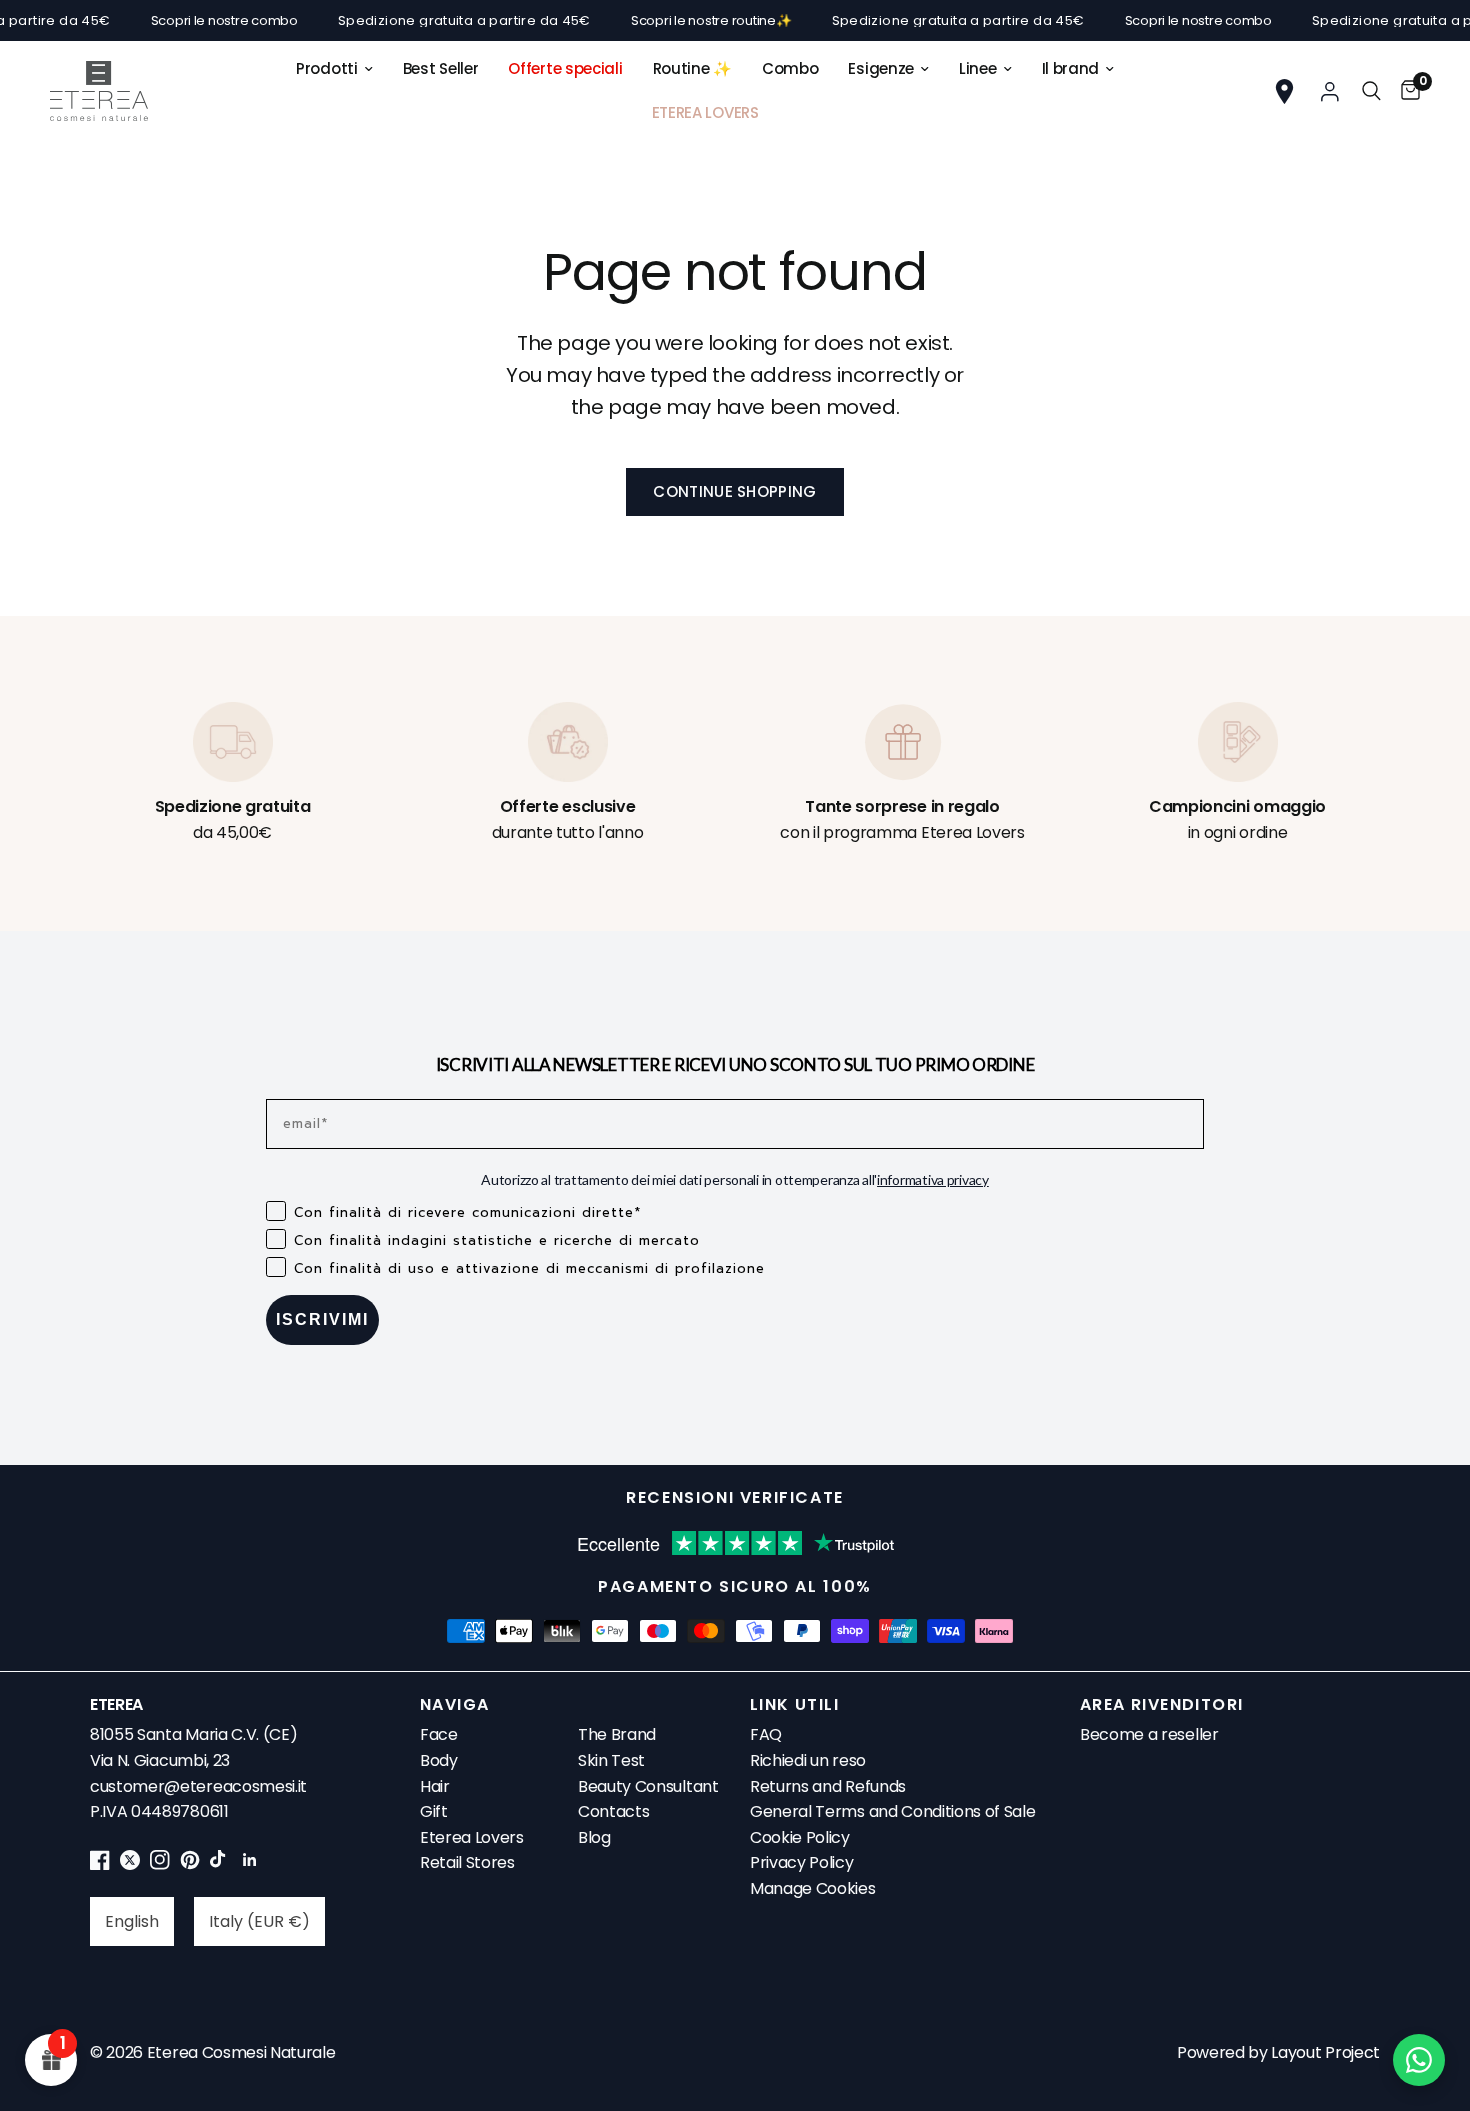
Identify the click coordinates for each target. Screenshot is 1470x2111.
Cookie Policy (800, 1837)
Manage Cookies (813, 1888)
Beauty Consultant (648, 1786)
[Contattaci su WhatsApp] (1419, 2060)
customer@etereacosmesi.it (198, 1786)
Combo (790, 68)
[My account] (1329, 91)
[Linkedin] (250, 1864)
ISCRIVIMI (322, 1319)
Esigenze (881, 68)
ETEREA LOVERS (705, 112)
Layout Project (1325, 2052)
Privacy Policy (802, 1862)
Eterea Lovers (472, 1837)
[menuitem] (334, 69)
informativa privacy (933, 1179)
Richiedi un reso (808, 1760)
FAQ (766, 1734)
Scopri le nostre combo (193, 20)
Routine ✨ (692, 68)
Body (439, 1760)
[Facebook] (100, 1864)
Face (439, 1734)
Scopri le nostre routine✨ (680, 20)
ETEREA (116, 1704)
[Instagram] (160, 1864)
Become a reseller (1149, 1734)
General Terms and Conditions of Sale (892, 1811)
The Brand (617, 1734)
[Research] (1371, 91)
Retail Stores (467, 1862)
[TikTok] (220, 1864)
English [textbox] (132, 1921)
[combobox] (132, 1921)
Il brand (1071, 68)
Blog (594, 1837)
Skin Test (611, 1760)
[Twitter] (130, 1864)
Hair (435, 1786)
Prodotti (327, 68)
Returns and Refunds (828, 1786)
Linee (978, 68)
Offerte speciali (565, 68)
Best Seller (441, 68)
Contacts (613, 1811)
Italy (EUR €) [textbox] (259, 1921)
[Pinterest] (190, 1864)
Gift (434, 1811)
